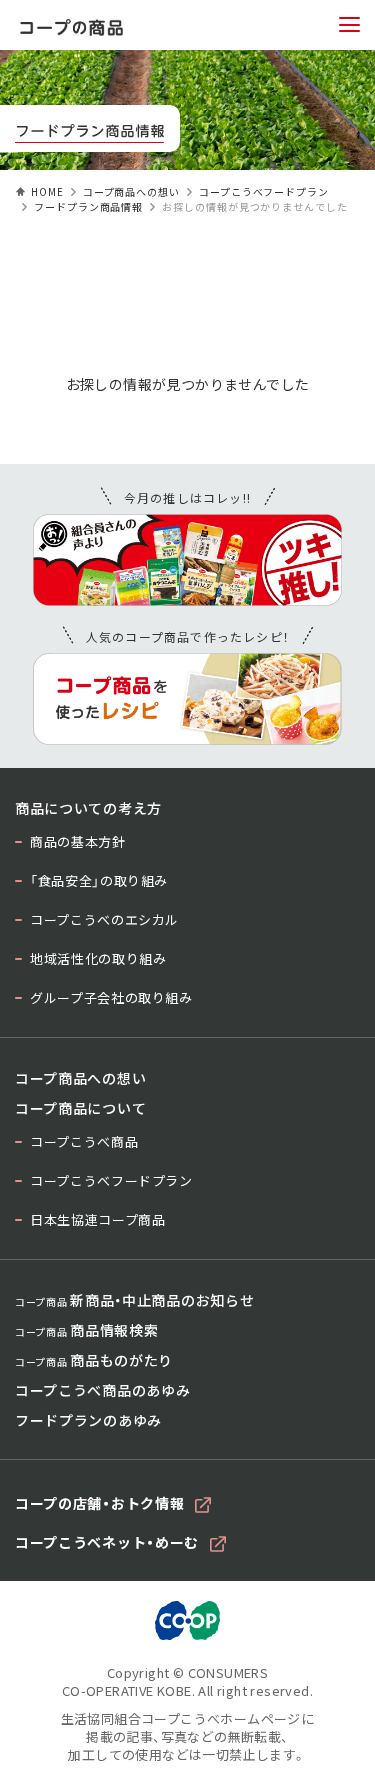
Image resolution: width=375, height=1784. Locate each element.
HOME (47, 191)
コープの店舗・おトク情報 (99, 1503)
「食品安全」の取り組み (99, 880)
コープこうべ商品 (84, 1141)
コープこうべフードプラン (264, 191)
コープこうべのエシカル (104, 919)
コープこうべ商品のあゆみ (102, 1390)
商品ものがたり (94, 1360)
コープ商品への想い (131, 191)
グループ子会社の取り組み (111, 997)
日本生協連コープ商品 (98, 1219)
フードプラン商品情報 (88, 206)
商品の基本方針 (78, 841)
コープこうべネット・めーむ (107, 1542)
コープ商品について (80, 1108)
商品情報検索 (86, 1330)
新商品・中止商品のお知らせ (134, 1300)
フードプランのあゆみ (88, 1420)
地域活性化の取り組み (98, 958)
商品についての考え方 (88, 808)
